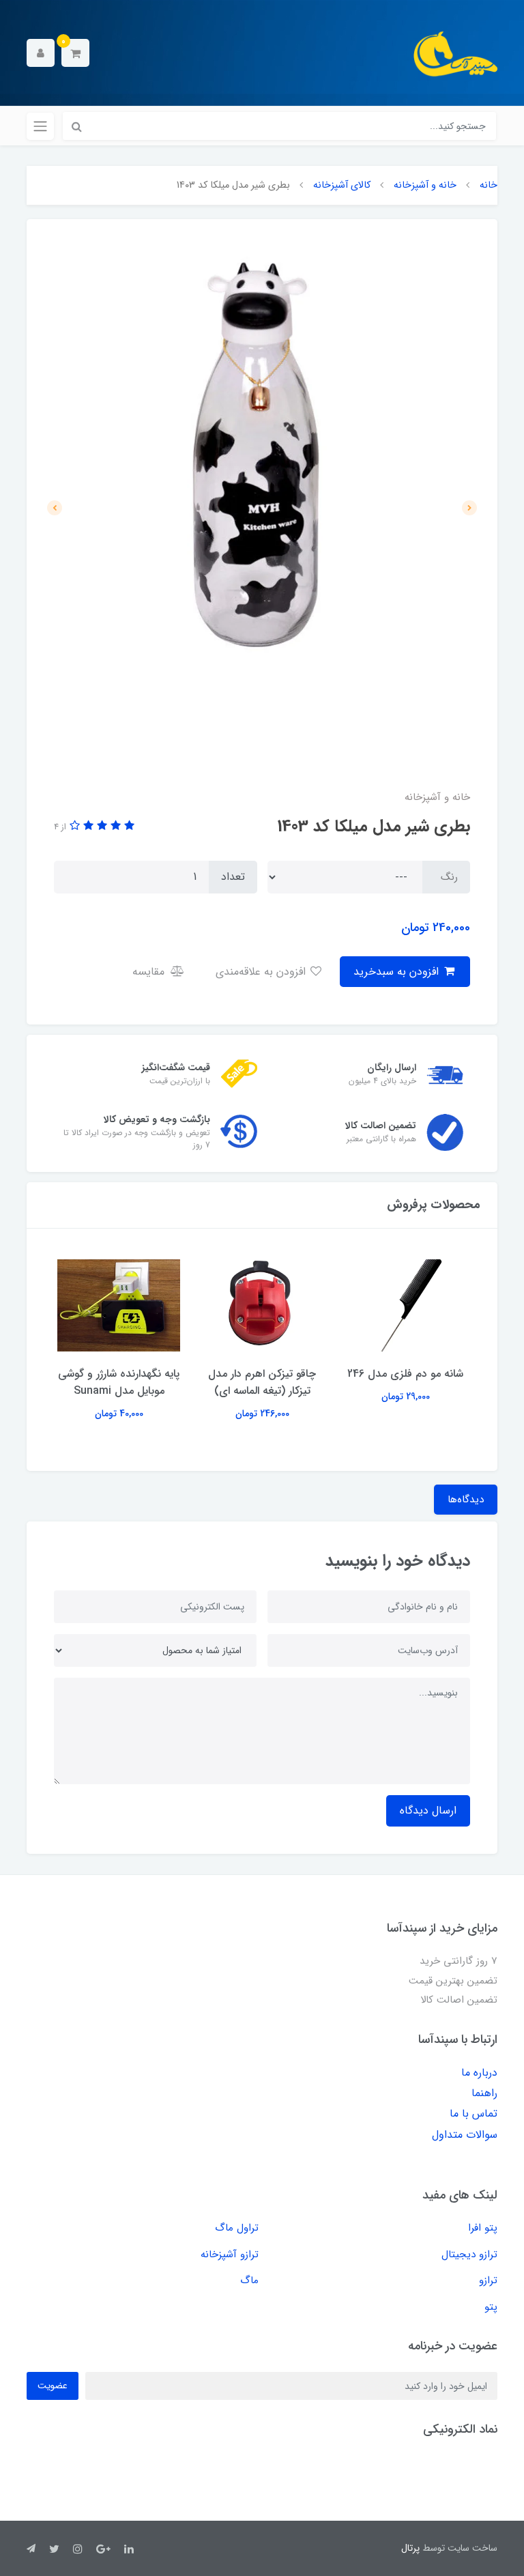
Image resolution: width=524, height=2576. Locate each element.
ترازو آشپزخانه (230, 2255)
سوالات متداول (465, 2135)
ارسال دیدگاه (428, 1811)
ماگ (249, 2280)
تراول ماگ (237, 2228)
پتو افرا (483, 2228)
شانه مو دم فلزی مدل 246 (405, 1374)
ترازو (488, 2280)
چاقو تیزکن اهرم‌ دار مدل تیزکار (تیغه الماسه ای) (262, 1382)
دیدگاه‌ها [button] (466, 1500)
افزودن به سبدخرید (398, 972)
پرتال (410, 2548)
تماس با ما (474, 2114)
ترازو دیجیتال (469, 2255)
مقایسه (150, 972)
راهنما (484, 2093)
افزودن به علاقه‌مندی (262, 972)
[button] (75, 53)
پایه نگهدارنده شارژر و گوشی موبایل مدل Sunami (119, 1382)
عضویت (53, 2386)
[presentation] (469, 508)
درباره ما (479, 2073)
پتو (491, 2307)
